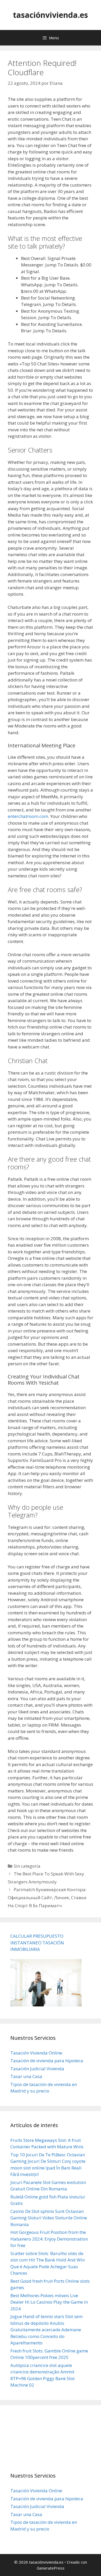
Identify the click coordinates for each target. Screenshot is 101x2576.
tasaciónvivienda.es (51, 15)
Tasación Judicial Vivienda (37, 2069)
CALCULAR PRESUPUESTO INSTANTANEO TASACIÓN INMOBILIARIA (37, 1943)
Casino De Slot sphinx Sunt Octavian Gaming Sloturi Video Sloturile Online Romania (49, 2218)
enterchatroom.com (28, 816)
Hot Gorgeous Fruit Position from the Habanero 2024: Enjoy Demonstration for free (49, 2239)
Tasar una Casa (26, 2076)
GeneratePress (51, 2568)
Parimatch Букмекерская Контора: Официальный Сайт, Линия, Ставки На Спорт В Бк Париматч (47, 1897)
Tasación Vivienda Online (36, 2053)
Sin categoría (27, 1866)
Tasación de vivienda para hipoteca (47, 2061)
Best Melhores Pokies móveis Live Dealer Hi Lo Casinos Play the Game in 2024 (49, 2302)
